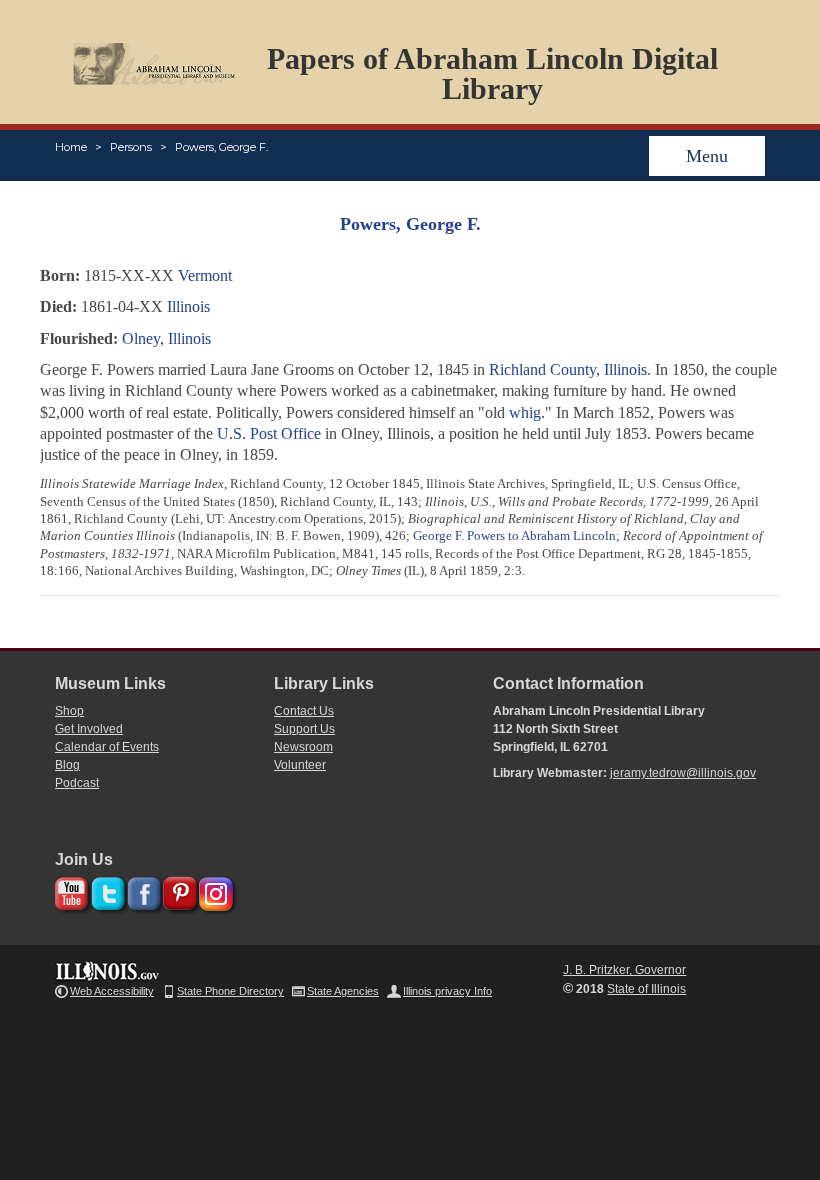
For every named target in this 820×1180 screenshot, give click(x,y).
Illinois (188, 306)
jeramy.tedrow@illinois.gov (683, 773)
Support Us (304, 729)
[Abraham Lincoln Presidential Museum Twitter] (105, 890)
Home (71, 147)
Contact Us (304, 711)
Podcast (77, 783)
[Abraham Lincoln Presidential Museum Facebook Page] (141, 890)
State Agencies (343, 991)
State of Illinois (646, 989)
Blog (67, 765)
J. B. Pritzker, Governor (624, 970)
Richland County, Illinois (568, 369)
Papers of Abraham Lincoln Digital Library (492, 73)
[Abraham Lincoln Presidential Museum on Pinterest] (177, 890)
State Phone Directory (230, 991)
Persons (131, 147)
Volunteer (300, 765)
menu (707, 156)
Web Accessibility (112, 991)
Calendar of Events (107, 747)
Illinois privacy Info (447, 991)
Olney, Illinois (166, 338)
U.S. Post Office (269, 433)
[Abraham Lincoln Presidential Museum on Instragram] (213, 890)
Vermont (205, 275)
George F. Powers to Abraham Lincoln (514, 535)
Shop (69, 711)
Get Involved (89, 729)
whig (525, 412)
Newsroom (303, 747)
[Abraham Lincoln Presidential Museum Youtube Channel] (69, 890)
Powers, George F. (221, 147)
